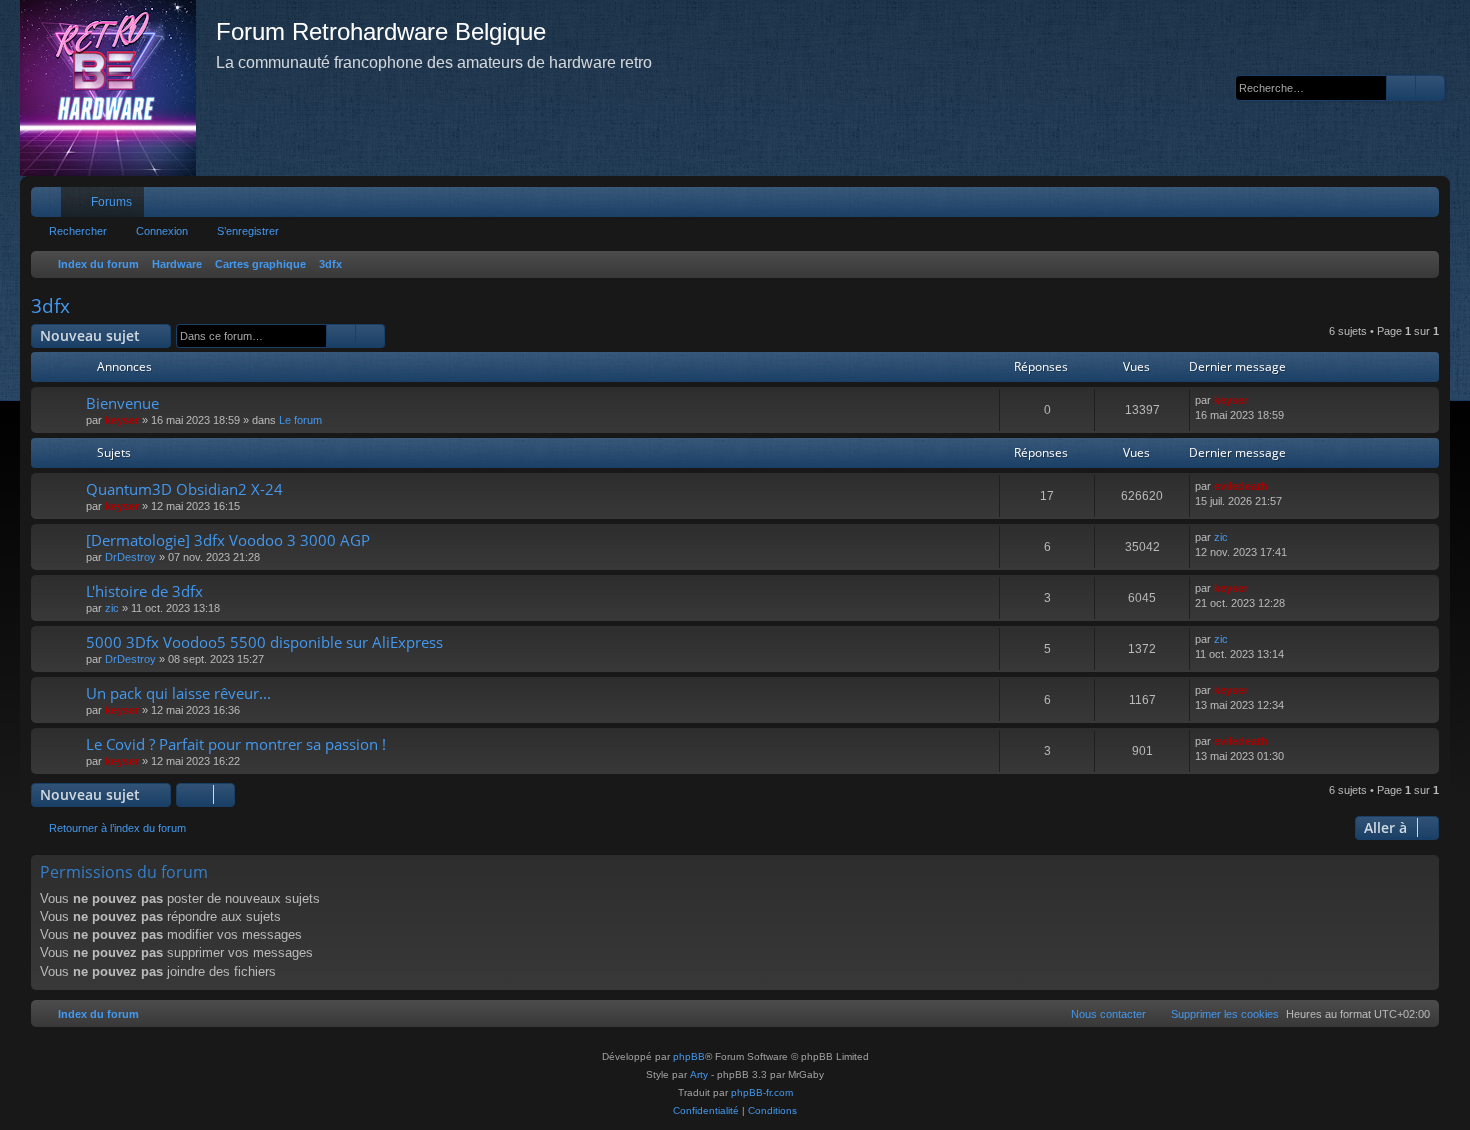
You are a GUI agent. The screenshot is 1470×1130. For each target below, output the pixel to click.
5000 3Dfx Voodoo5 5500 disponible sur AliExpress (264, 642)
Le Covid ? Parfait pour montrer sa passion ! (236, 744)
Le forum (300, 420)
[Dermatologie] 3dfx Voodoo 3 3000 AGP (228, 540)
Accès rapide (50, 206)
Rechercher (78, 231)
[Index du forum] (118, 88)
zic (1221, 537)
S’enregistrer (248, 231)
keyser (122, 420)
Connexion (162, 231)
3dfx (50, 306)
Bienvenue (122, 403)
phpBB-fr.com (762, 1092)
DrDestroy (130, 557)
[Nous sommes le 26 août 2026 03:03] (1420, 265)
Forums (111, 202)
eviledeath (1241, 486)
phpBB (689, 1056)
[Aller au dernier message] (1257, 400)
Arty (699, 1074)
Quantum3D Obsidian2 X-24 (184, 489)
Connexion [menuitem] (1398, 206)
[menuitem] (1364, 202)
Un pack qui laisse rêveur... (178, 693)
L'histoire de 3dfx (144, 591)
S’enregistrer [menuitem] (1428, 206)
